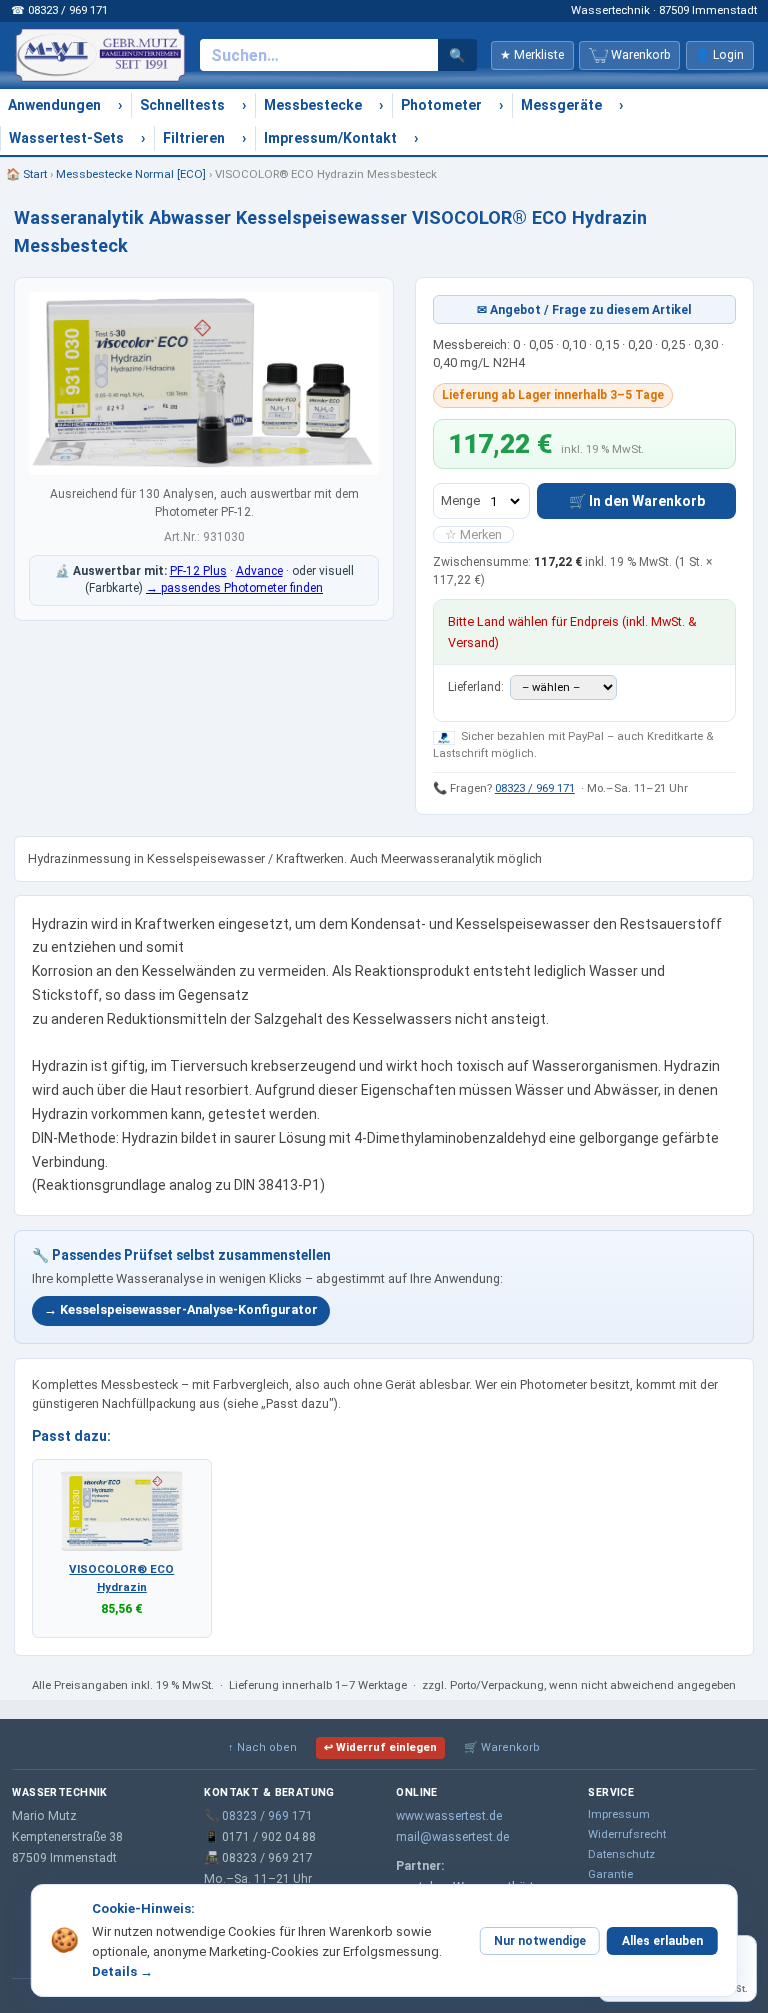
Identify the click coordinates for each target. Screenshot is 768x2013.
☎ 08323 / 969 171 (59, 10)
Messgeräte (561, 105)
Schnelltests (182, 105)
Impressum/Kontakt (330, 138)
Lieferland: (477, 687)
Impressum (619, 1814)
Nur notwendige (540, 1941)
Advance (259, 571)
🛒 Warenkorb (502, 1747)
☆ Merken (473, 534)
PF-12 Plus (198, 571)
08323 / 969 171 (535, 788)
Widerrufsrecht (627, 1834)
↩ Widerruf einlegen (380, 1747)
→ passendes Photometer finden (234, 588)
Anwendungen (54, 105)
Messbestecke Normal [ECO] (131, 174)
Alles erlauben (662, 1941)
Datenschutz (621, 1854)
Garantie (610, 1874)
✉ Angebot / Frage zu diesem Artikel (584, 310)
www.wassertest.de (449, 1816)
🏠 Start (26, 174)
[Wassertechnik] (100, 55)
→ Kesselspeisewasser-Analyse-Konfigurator (181, 1309)
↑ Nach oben (262, 1747)
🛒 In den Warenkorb (637, 501)
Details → (122, 1971)
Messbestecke (313, 105)
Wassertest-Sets (66, 138)
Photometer (441, 105)
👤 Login (719, 55)
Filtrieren (194, 138)
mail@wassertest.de (452, 1837)
